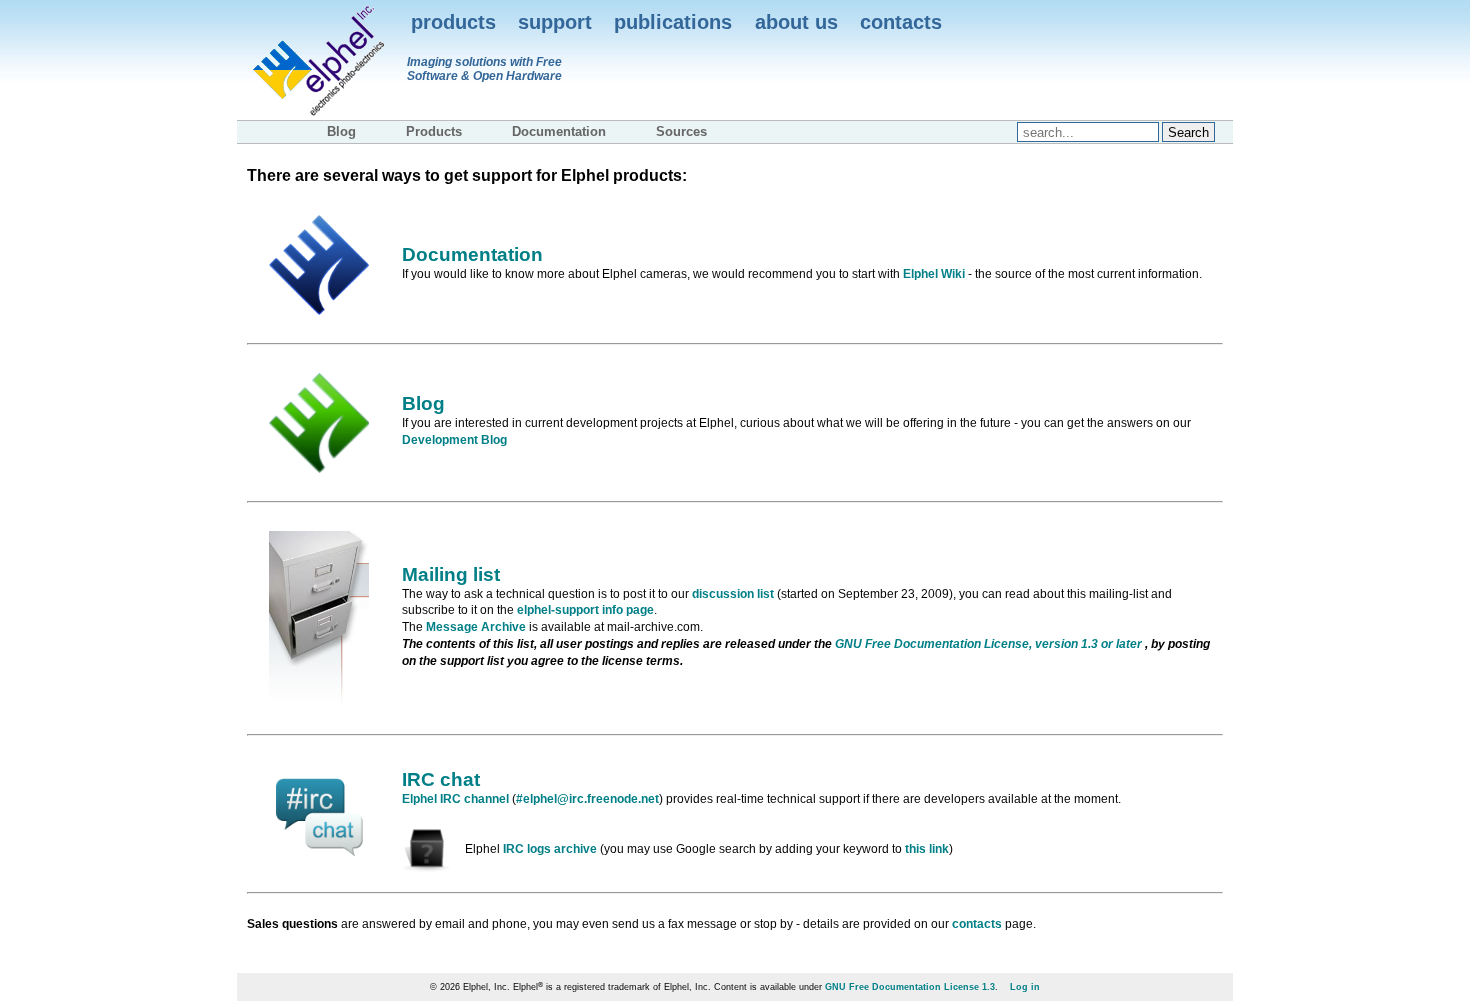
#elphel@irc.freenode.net (587, 799)
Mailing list (451, 574)
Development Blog (454, 440)
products (453, 22)
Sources (681, 131)
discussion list (733, 594)
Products (434, 131)
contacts (901, 22)
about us (796, 22)
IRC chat (441, 779)
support (555, 22)
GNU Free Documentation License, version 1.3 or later (990, 644)
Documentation (559, 131)
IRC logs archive (550, 849)
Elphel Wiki (934, 274)
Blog (341, 131)
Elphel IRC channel (455, 799)
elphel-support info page (585, 610)
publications (673, 22)
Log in (1025, 987)
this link (927, 849)
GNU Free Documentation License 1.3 (910, 987)
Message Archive (476, 627)
